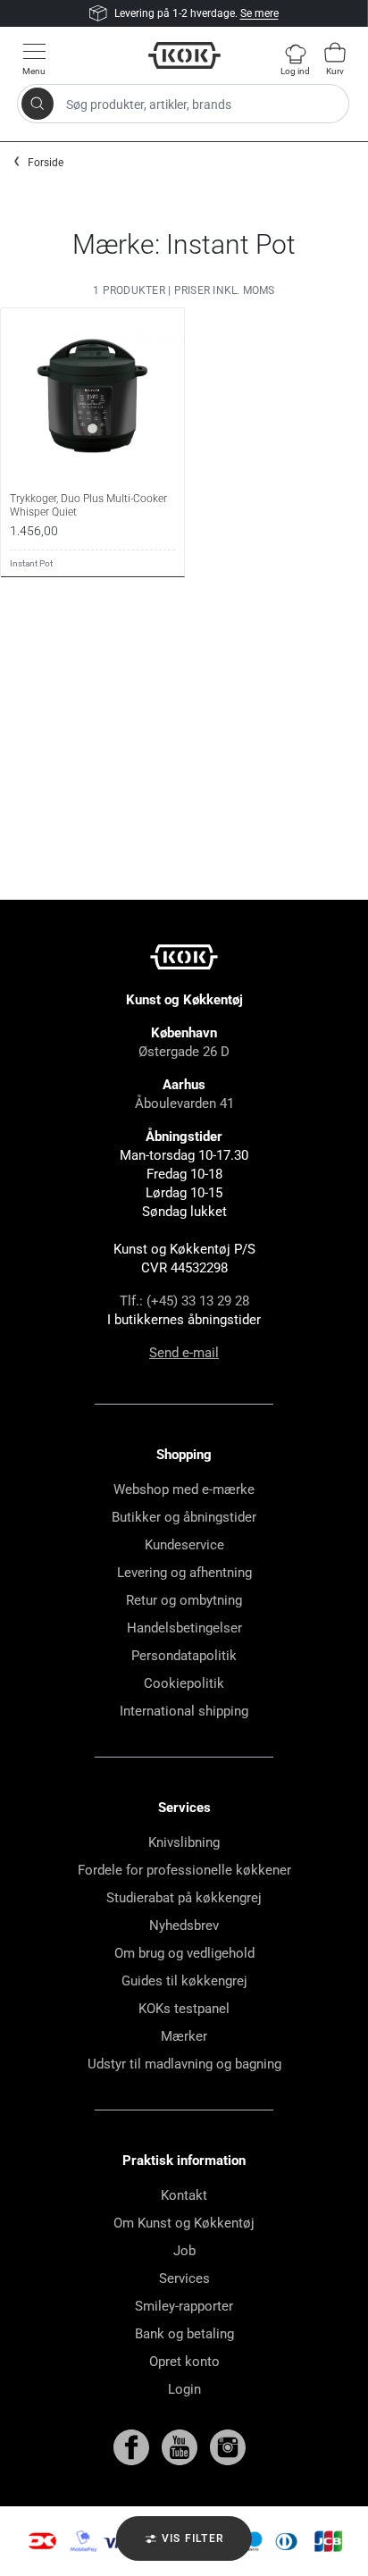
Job (184, 2251)
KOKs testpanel (184, 2009)
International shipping (184, 1711)
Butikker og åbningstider (184, 1517)
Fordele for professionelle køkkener (184, 1870)
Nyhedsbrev (184, 1926)
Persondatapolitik (184, 1656)
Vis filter (191, 2538)
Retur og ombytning (184, 1600)
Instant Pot (31, 563)
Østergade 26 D (184, 1052)
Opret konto (184, 2362)
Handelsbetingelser (184, 1628)
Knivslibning (184, 1842)
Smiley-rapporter (184, 2306)
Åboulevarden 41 (184, 1103)
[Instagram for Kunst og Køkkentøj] (228, 2446)
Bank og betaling (184, 2334)
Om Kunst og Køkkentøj (184, 2223)
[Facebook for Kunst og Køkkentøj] (133, 2446)
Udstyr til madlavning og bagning (184, 2064)
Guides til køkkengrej (184, 1981)
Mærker (184, 2036)
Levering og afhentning (184, 1573)
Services (184, 2278)
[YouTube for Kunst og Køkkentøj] (181, 2446)
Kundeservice (184, 1545)
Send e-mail (184, 1353)
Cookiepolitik (184, 1683)
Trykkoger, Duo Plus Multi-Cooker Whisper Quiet (88, 505)
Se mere (259, 13)
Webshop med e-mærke (184, 1489)
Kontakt (184, 2195)
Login (184, 2389)
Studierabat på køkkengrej (184, 1898)
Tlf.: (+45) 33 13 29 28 (184, 1301)
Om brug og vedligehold (184, 1953)
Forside (46, 163)
